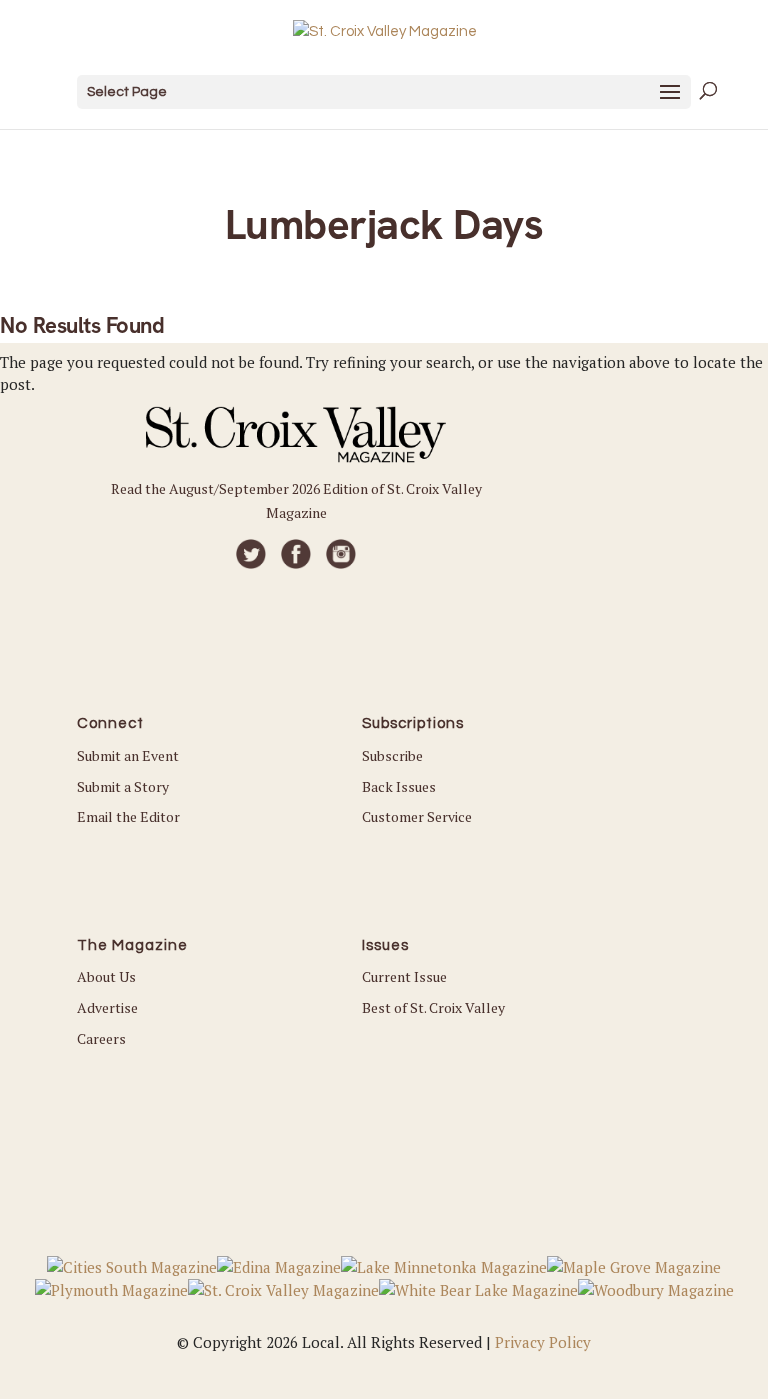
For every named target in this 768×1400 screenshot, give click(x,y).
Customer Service (417, 816)
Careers (101, 1038)
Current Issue (404, 976)
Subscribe (392, 755)
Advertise (107, 1007)
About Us (106, 976)
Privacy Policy (543, 1342)
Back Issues (399, 786)
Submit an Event (128, 755)
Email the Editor (128, 816)
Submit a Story (123, 786)
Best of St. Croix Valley (433, 1007)
